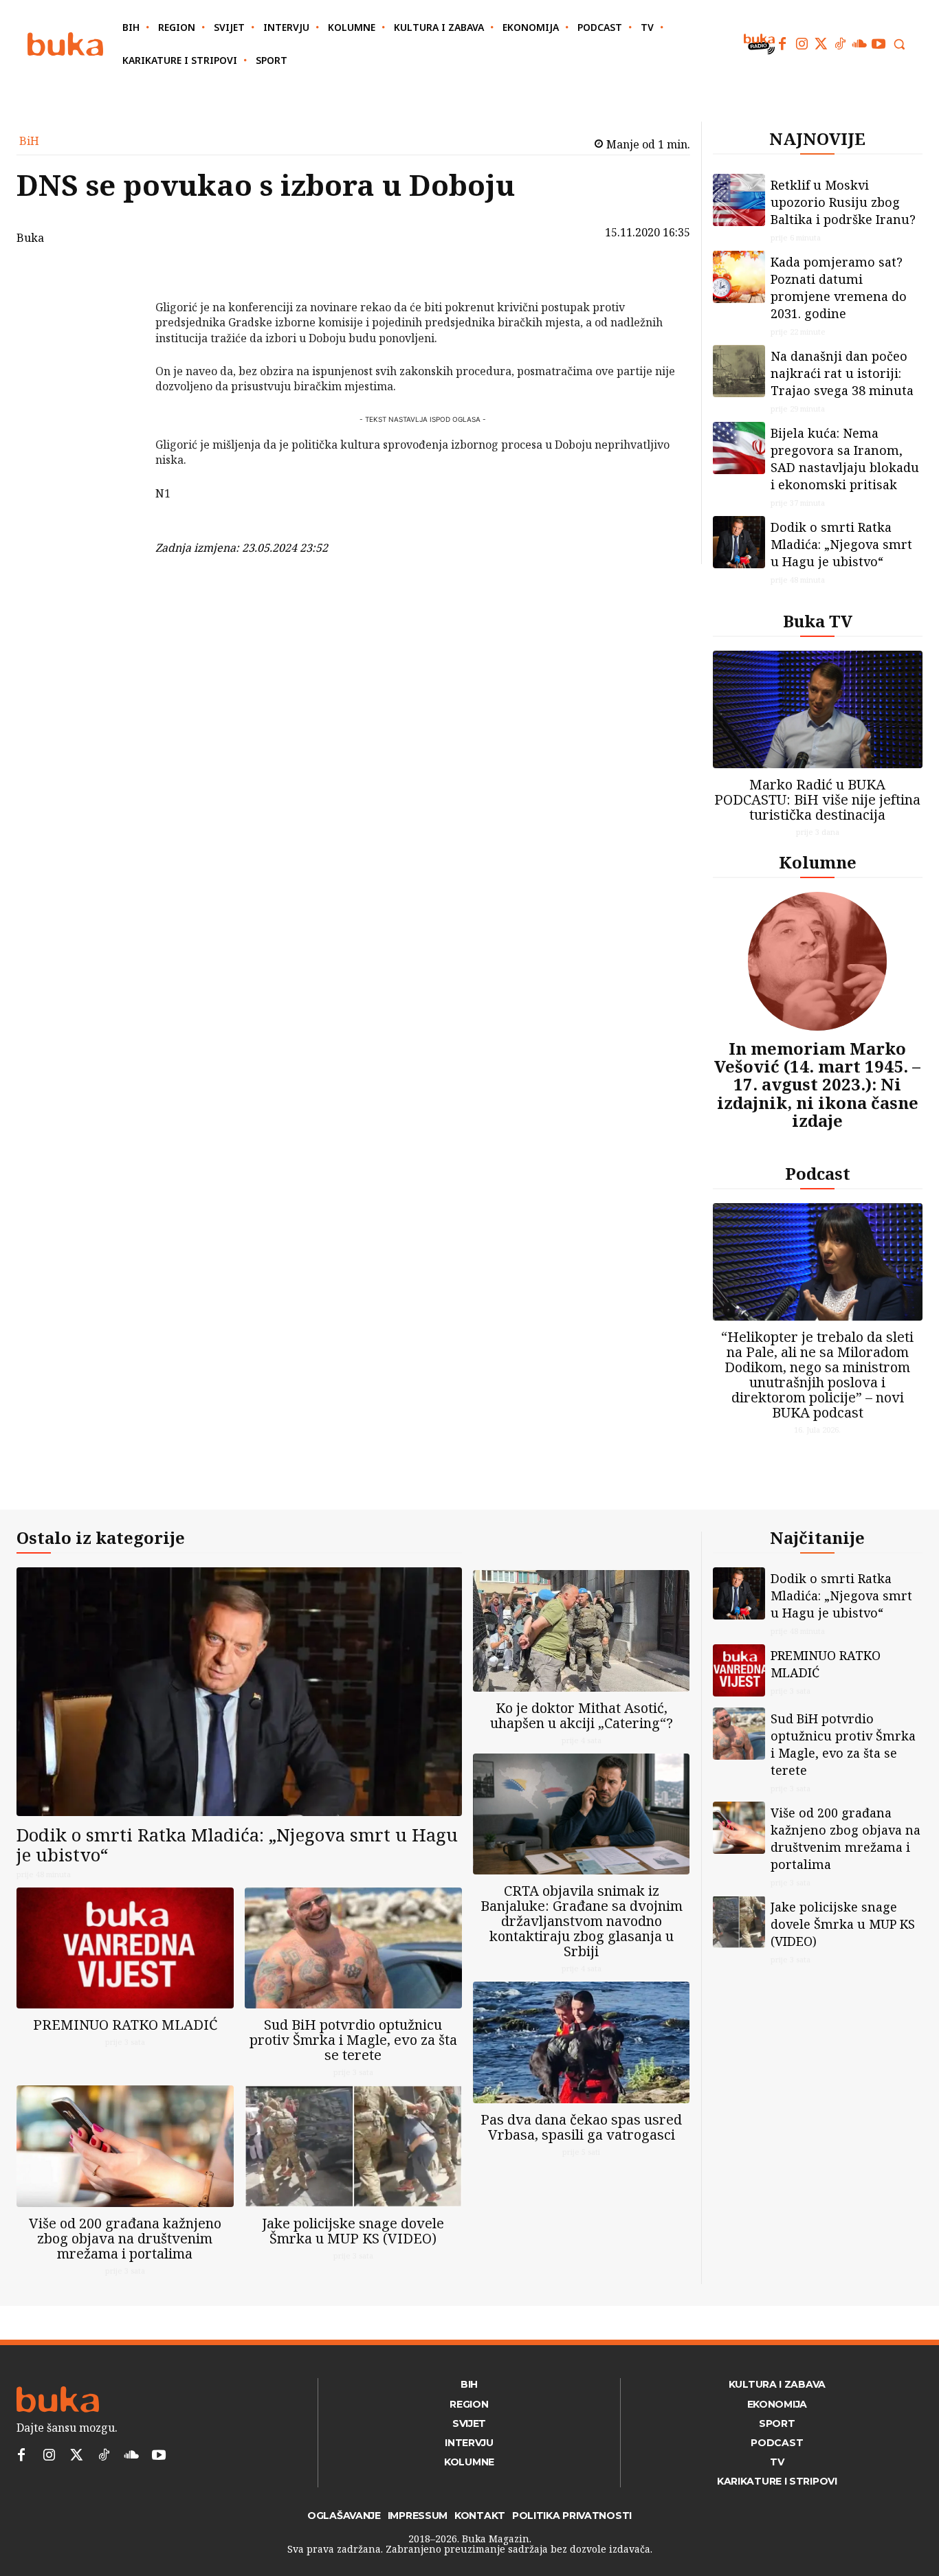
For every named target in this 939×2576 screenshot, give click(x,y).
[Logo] (65, 44)
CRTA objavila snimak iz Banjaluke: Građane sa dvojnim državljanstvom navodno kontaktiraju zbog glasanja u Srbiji (582, 1921)
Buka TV (818, 621)
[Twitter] (821, 44)
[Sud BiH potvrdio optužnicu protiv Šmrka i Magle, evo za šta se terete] (353, 1948)
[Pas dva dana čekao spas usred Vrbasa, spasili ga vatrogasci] (582, 2042)
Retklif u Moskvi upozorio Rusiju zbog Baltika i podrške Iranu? (843, 202)
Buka (30, 238)
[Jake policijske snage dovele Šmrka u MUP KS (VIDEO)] (353, 2146)
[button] (899, 44)
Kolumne (818, 862)
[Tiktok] (840, 44)
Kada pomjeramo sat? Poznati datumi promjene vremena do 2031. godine (839, 288)
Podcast (818, 1173)
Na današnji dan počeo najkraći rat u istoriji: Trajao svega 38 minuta (842, 373)
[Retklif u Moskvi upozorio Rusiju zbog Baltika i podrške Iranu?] (739, 200)
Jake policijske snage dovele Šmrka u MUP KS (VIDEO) (353, 2231)
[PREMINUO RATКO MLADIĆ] (125, 1948)
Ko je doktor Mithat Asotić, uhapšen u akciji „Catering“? (582, 1715)
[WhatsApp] (120, 377)
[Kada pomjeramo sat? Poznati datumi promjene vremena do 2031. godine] (739, 277)
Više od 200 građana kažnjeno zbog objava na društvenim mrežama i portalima (125, 2238)
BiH (29, 141)
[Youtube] (879, 44)
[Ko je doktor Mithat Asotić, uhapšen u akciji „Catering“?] (582, 1631)
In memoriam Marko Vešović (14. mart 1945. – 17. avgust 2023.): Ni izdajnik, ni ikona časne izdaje (817, 1085)
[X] (120, 312)
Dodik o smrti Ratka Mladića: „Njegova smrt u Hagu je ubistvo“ (841, 544)
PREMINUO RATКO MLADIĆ (125, 2025)
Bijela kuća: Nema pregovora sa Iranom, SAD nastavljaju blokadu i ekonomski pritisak (845, 459)
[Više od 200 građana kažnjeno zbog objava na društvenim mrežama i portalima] (125, 2146)
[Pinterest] (120, 344)
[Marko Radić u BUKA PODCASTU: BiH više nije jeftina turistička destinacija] (818, 709)
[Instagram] (802, 44)
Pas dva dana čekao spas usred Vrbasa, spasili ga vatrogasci (581, 2127)
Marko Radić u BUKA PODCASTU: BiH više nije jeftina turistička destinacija (817, 799)
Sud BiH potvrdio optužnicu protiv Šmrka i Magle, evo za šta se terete (353, 2040)
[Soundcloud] (859, 44)
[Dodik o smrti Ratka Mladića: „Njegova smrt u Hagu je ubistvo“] (739, 542)
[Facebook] (782, 44)
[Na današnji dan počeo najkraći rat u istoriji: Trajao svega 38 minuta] (739, 371)
